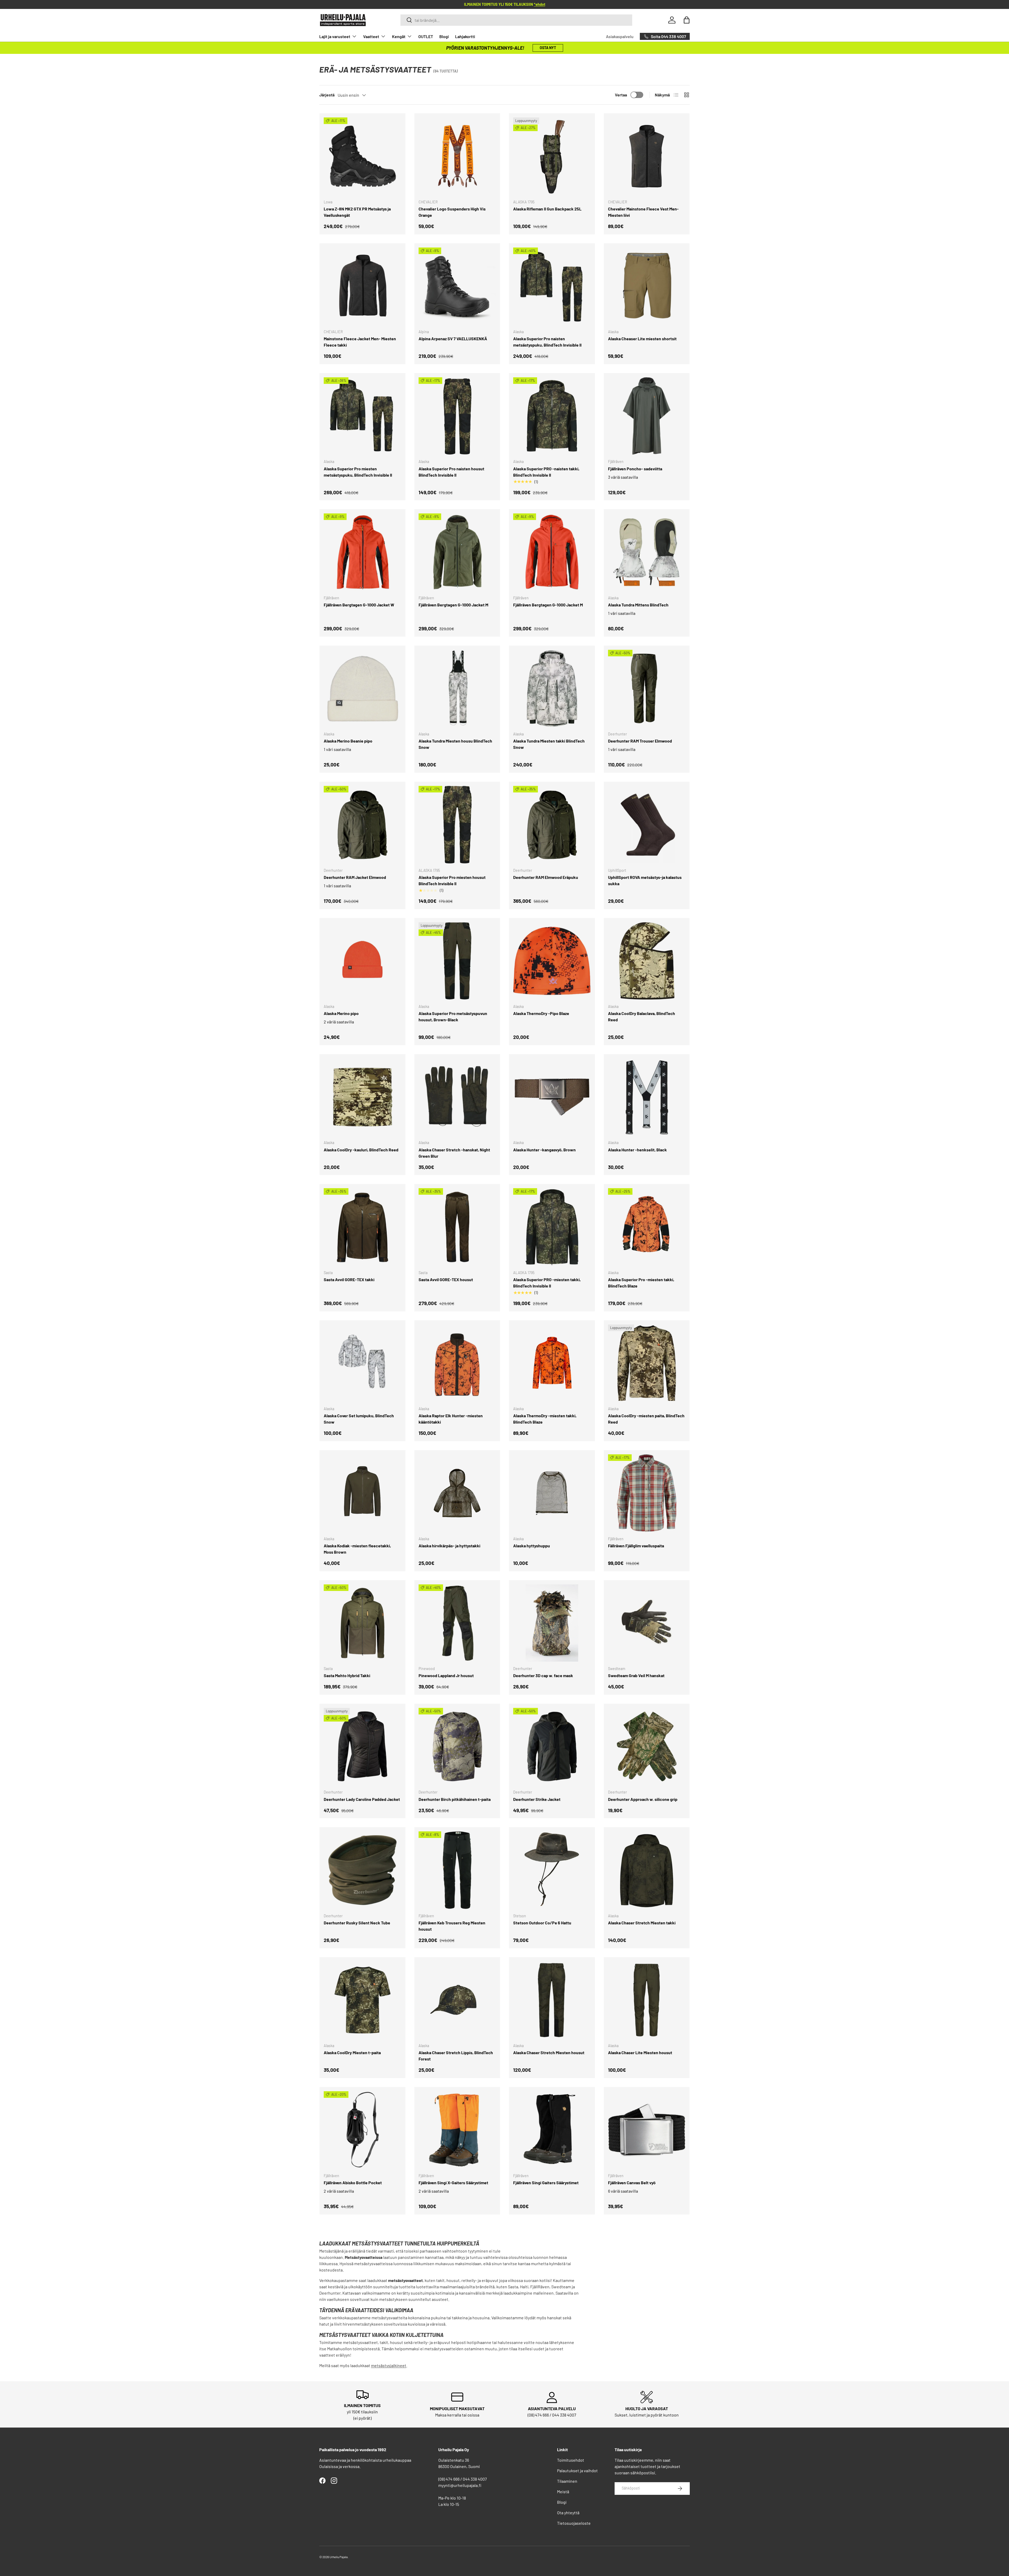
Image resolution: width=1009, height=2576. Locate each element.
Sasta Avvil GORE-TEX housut (446, 1279)
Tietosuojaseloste (574, 2523)
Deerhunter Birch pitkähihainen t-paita (455, 1799)
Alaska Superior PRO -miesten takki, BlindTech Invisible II (547, 1283)
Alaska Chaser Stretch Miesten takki (642, 1923)
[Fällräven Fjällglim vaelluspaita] (647, 1493)
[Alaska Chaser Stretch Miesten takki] (647, 1870)
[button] (687, 20)
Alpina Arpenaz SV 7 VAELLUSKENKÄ (453, 339)
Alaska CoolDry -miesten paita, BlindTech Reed (646, 1419)
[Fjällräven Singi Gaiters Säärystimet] (552, 2130)
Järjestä (327, 95)
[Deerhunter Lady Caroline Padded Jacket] (362, 1747)
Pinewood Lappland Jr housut (446, 1675)
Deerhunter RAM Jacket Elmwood (355, 877)
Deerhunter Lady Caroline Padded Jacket (362, 1799)
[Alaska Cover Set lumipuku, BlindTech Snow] (362, 1363)
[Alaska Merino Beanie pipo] (362, 689)
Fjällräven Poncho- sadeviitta (635, 469)
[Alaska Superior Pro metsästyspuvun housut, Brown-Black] (457, 961)
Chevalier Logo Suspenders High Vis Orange (452, 212)
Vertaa (621, 95)
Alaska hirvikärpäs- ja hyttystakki (449, 1546)
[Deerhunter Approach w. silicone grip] (647, 1747)
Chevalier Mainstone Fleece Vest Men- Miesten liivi (643, 212)
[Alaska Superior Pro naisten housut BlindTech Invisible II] (457, 416)
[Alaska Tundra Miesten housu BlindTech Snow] (457, 689)
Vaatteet (371, 36)
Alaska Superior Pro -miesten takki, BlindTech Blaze (641, 1283)
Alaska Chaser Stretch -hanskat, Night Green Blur (454, 1153)
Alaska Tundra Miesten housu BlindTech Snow (455, 744)
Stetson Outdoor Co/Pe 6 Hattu (542, 1923)
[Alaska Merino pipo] (362, 961)
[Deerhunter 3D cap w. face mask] (552, 1623)
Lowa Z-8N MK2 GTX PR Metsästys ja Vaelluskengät (357, 212)
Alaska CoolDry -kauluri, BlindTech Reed (361, 1150)
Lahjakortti (465, 36)
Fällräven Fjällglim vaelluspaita (636, 1546)
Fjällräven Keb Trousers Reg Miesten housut (452, 1926)
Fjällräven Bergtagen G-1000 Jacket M (453, 605)
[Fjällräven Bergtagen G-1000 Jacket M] (457, 552)
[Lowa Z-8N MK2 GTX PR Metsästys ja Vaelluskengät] (362, 156)
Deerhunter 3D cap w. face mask (543, 1675)
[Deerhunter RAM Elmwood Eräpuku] (552, 825)
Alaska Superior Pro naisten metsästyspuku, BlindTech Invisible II (547, 342)
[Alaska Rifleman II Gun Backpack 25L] (552, 156)
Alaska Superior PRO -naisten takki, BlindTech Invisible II (546, 472)
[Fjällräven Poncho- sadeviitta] (647, 416)
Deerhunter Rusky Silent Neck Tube (357, 1923)
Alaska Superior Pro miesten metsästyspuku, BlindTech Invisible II (358, 472)
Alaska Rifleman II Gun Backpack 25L (547, 209)
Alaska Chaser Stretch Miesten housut (549, 2052)
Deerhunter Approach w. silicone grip (643, 1799)
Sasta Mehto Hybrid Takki (347, 1675)
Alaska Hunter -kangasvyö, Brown (544, 1150)
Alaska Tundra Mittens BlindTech (638, 605)
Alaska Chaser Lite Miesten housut (640, 2052)
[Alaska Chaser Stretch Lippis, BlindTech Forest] (457, 2000)
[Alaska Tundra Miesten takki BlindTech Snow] (552, 689)
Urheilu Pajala (339, 2557)
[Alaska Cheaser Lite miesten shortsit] (647, 286)
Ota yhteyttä (568, 2513)
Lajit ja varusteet (335, 36)
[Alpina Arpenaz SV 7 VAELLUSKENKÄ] (457, 286)
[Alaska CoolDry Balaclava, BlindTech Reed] (647, 961)
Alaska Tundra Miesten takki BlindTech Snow (549, 744)
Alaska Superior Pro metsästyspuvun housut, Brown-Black (453, 1016)
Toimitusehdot (571, 2460)
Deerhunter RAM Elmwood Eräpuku (546, 877)
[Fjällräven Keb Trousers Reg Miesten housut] (457, 1870)
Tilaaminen (567, 2481)
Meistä (563, 2492)
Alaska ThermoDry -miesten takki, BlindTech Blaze (545, 1419)
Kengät (399, 36)
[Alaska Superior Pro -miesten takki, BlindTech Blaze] (647, 1227)
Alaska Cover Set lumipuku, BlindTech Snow (359, 1419)
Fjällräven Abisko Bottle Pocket (353, 2183)
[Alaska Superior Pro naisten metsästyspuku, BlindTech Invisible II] (552, 286)
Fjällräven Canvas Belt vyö (632, 2183)
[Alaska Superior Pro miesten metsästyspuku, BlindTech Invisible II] (362, 416)
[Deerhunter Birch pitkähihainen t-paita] (457, 1747)
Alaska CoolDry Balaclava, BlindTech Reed (642, 1016)
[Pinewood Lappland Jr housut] (457, 1623)
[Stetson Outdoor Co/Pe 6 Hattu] (552, 1870)
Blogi (444, 36)
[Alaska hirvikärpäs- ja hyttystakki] (457, 1493)
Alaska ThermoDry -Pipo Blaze (541, 1013)
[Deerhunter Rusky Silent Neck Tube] (362, 1870)
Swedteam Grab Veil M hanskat (636, 1675)
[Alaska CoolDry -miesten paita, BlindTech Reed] (647, 1363)
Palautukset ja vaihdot (577, 2471)
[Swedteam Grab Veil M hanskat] (647, 1623)
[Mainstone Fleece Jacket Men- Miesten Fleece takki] (362, 286)
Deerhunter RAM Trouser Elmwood (640, 741)
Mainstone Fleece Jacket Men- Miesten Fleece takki (360, 342)
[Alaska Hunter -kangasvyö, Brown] (552, 1097)
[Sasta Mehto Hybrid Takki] (362, 1623)
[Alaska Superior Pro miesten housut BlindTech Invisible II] (457, 825)
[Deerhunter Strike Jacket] (552, 1747)
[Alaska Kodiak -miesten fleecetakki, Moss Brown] (362, 1493)
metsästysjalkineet (389, 2365)
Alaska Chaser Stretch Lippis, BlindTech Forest (456, 2056)
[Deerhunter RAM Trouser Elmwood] (647, 689)
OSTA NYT (548, 48)
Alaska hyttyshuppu (532, 1546)
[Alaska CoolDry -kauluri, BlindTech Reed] (362, 1097)
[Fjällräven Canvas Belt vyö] (647, 2130)
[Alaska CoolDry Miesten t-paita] (362, 2000)
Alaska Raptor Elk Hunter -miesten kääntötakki (451, 1419)
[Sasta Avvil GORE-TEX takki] (362, 1227)
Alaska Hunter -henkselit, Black (637, 1150)
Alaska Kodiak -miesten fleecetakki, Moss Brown (357, 1549)
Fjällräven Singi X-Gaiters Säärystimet (453, 2183)
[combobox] (516, 20)
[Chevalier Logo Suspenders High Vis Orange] (457, 156)
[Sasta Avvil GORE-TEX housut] (457, 1227)
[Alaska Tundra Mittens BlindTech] (647, 552)
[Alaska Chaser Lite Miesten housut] (647, 2000)
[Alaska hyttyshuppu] (552, 1493)
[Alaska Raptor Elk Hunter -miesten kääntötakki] (457, 1363)
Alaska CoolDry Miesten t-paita (352, 2052)
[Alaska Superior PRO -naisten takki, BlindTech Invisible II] (552, 416)
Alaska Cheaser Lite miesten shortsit (642, 339)
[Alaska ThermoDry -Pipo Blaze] (552, 961)
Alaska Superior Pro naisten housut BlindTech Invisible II (451, 472)
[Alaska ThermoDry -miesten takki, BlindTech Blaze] (552, 1363)
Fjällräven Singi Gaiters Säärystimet (546, 2183)
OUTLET (426, 36)
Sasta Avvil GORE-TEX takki (349, 1279)
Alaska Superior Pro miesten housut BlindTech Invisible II (452, 880)
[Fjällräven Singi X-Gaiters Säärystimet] (457, 2130)
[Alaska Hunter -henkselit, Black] (647, 1097)
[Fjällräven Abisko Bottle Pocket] (362, 2130)
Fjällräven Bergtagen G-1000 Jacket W (359, 605)
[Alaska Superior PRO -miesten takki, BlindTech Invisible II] (552, 1227)
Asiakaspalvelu (620, 36)
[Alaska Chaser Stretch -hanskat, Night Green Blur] (457, 1097)
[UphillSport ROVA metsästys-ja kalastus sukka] (647, 825)
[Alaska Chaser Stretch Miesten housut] (552, 2000)
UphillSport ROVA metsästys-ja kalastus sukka (645, 880)
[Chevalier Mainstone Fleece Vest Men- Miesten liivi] (647, 156)
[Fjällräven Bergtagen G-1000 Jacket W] (362, 552)
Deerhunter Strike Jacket (537, 1799)
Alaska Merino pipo (341, 1013)
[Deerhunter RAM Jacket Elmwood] (362, 825)
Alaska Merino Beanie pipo (348, 741)
